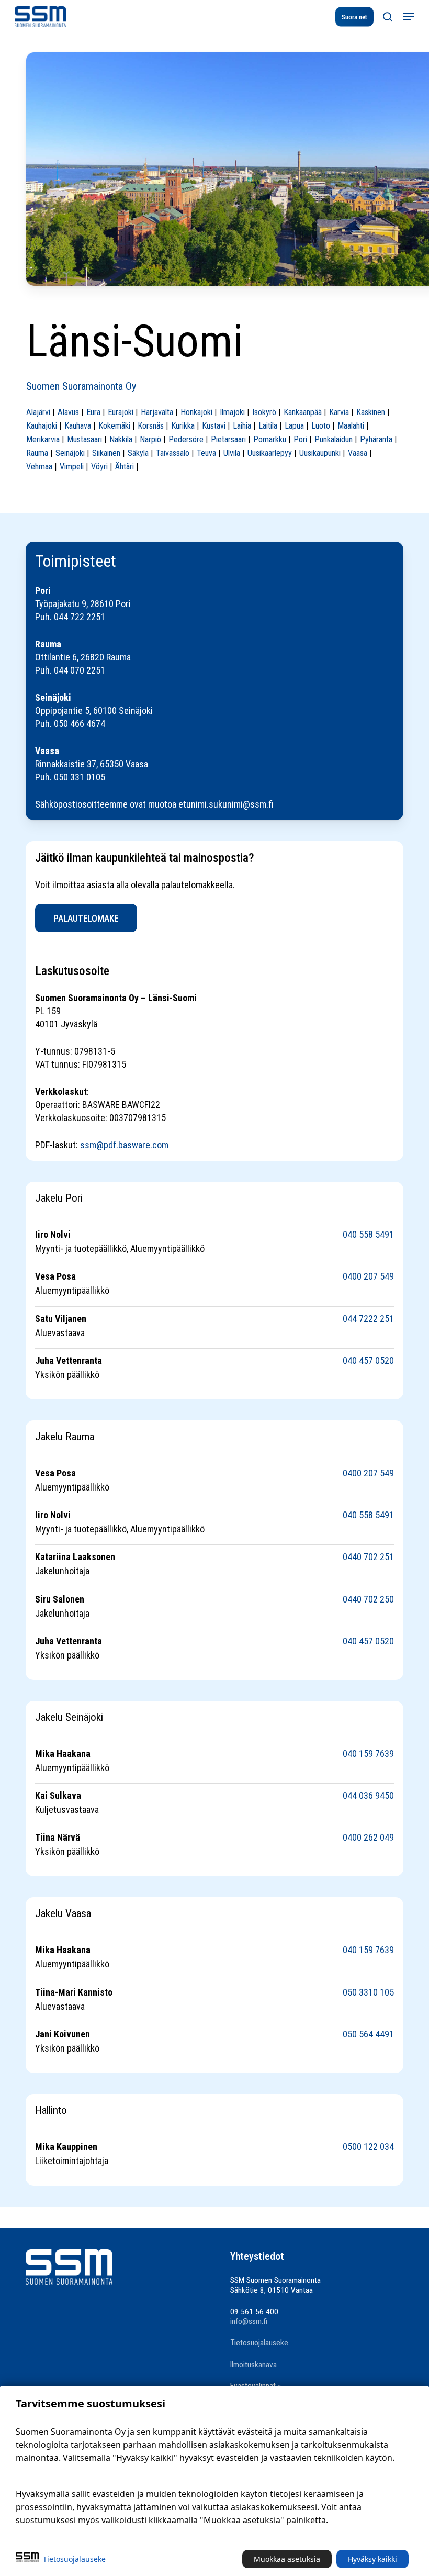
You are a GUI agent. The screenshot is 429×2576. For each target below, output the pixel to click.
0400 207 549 (368, 1276)
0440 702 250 (368, 1599)
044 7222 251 (368, 1319)
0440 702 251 (368, 1557)
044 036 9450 (368, 1795)
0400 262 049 (368, 1837)
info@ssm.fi (249, 2321)
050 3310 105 (368, 1992)
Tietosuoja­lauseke (74, 2559)
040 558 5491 (368, 1234)
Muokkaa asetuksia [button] (287, 2559)
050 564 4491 (368, 2034)
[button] (409, 17)
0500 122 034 (368, 2147)
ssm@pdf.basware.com (124, 1145)
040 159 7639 (368, 1754)
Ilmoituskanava (253, 2365)
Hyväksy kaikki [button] (372, 2559)
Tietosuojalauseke (259, 2343)
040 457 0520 (368, 1360)
